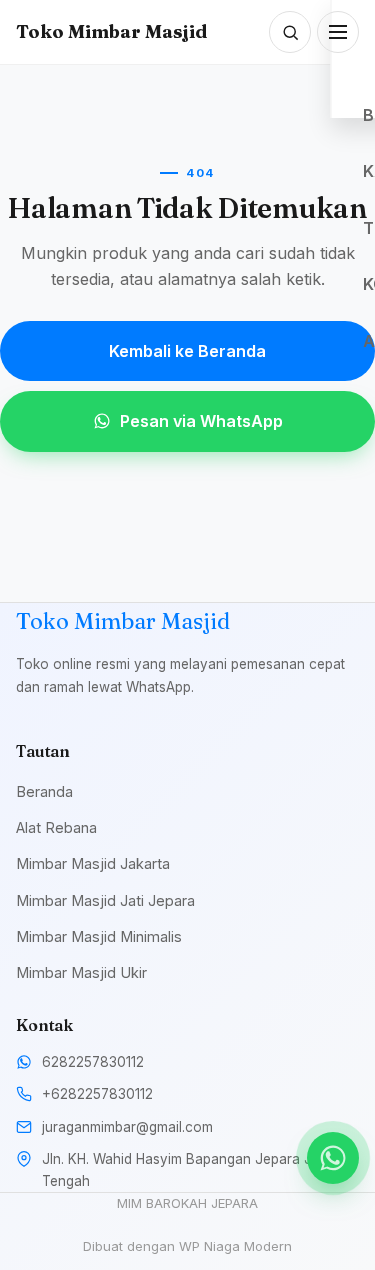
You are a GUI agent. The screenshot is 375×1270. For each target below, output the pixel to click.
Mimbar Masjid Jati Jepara (105, 900)
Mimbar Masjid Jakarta (93, 863)
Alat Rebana (56, 827)
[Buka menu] (338, 32)
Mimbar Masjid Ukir (81, 972)
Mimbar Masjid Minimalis (99, 936)
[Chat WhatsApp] (333, 1158)
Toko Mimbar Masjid (111, 31)
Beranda (44, 791)
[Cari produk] (290, 32)
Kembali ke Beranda (187, 351)
